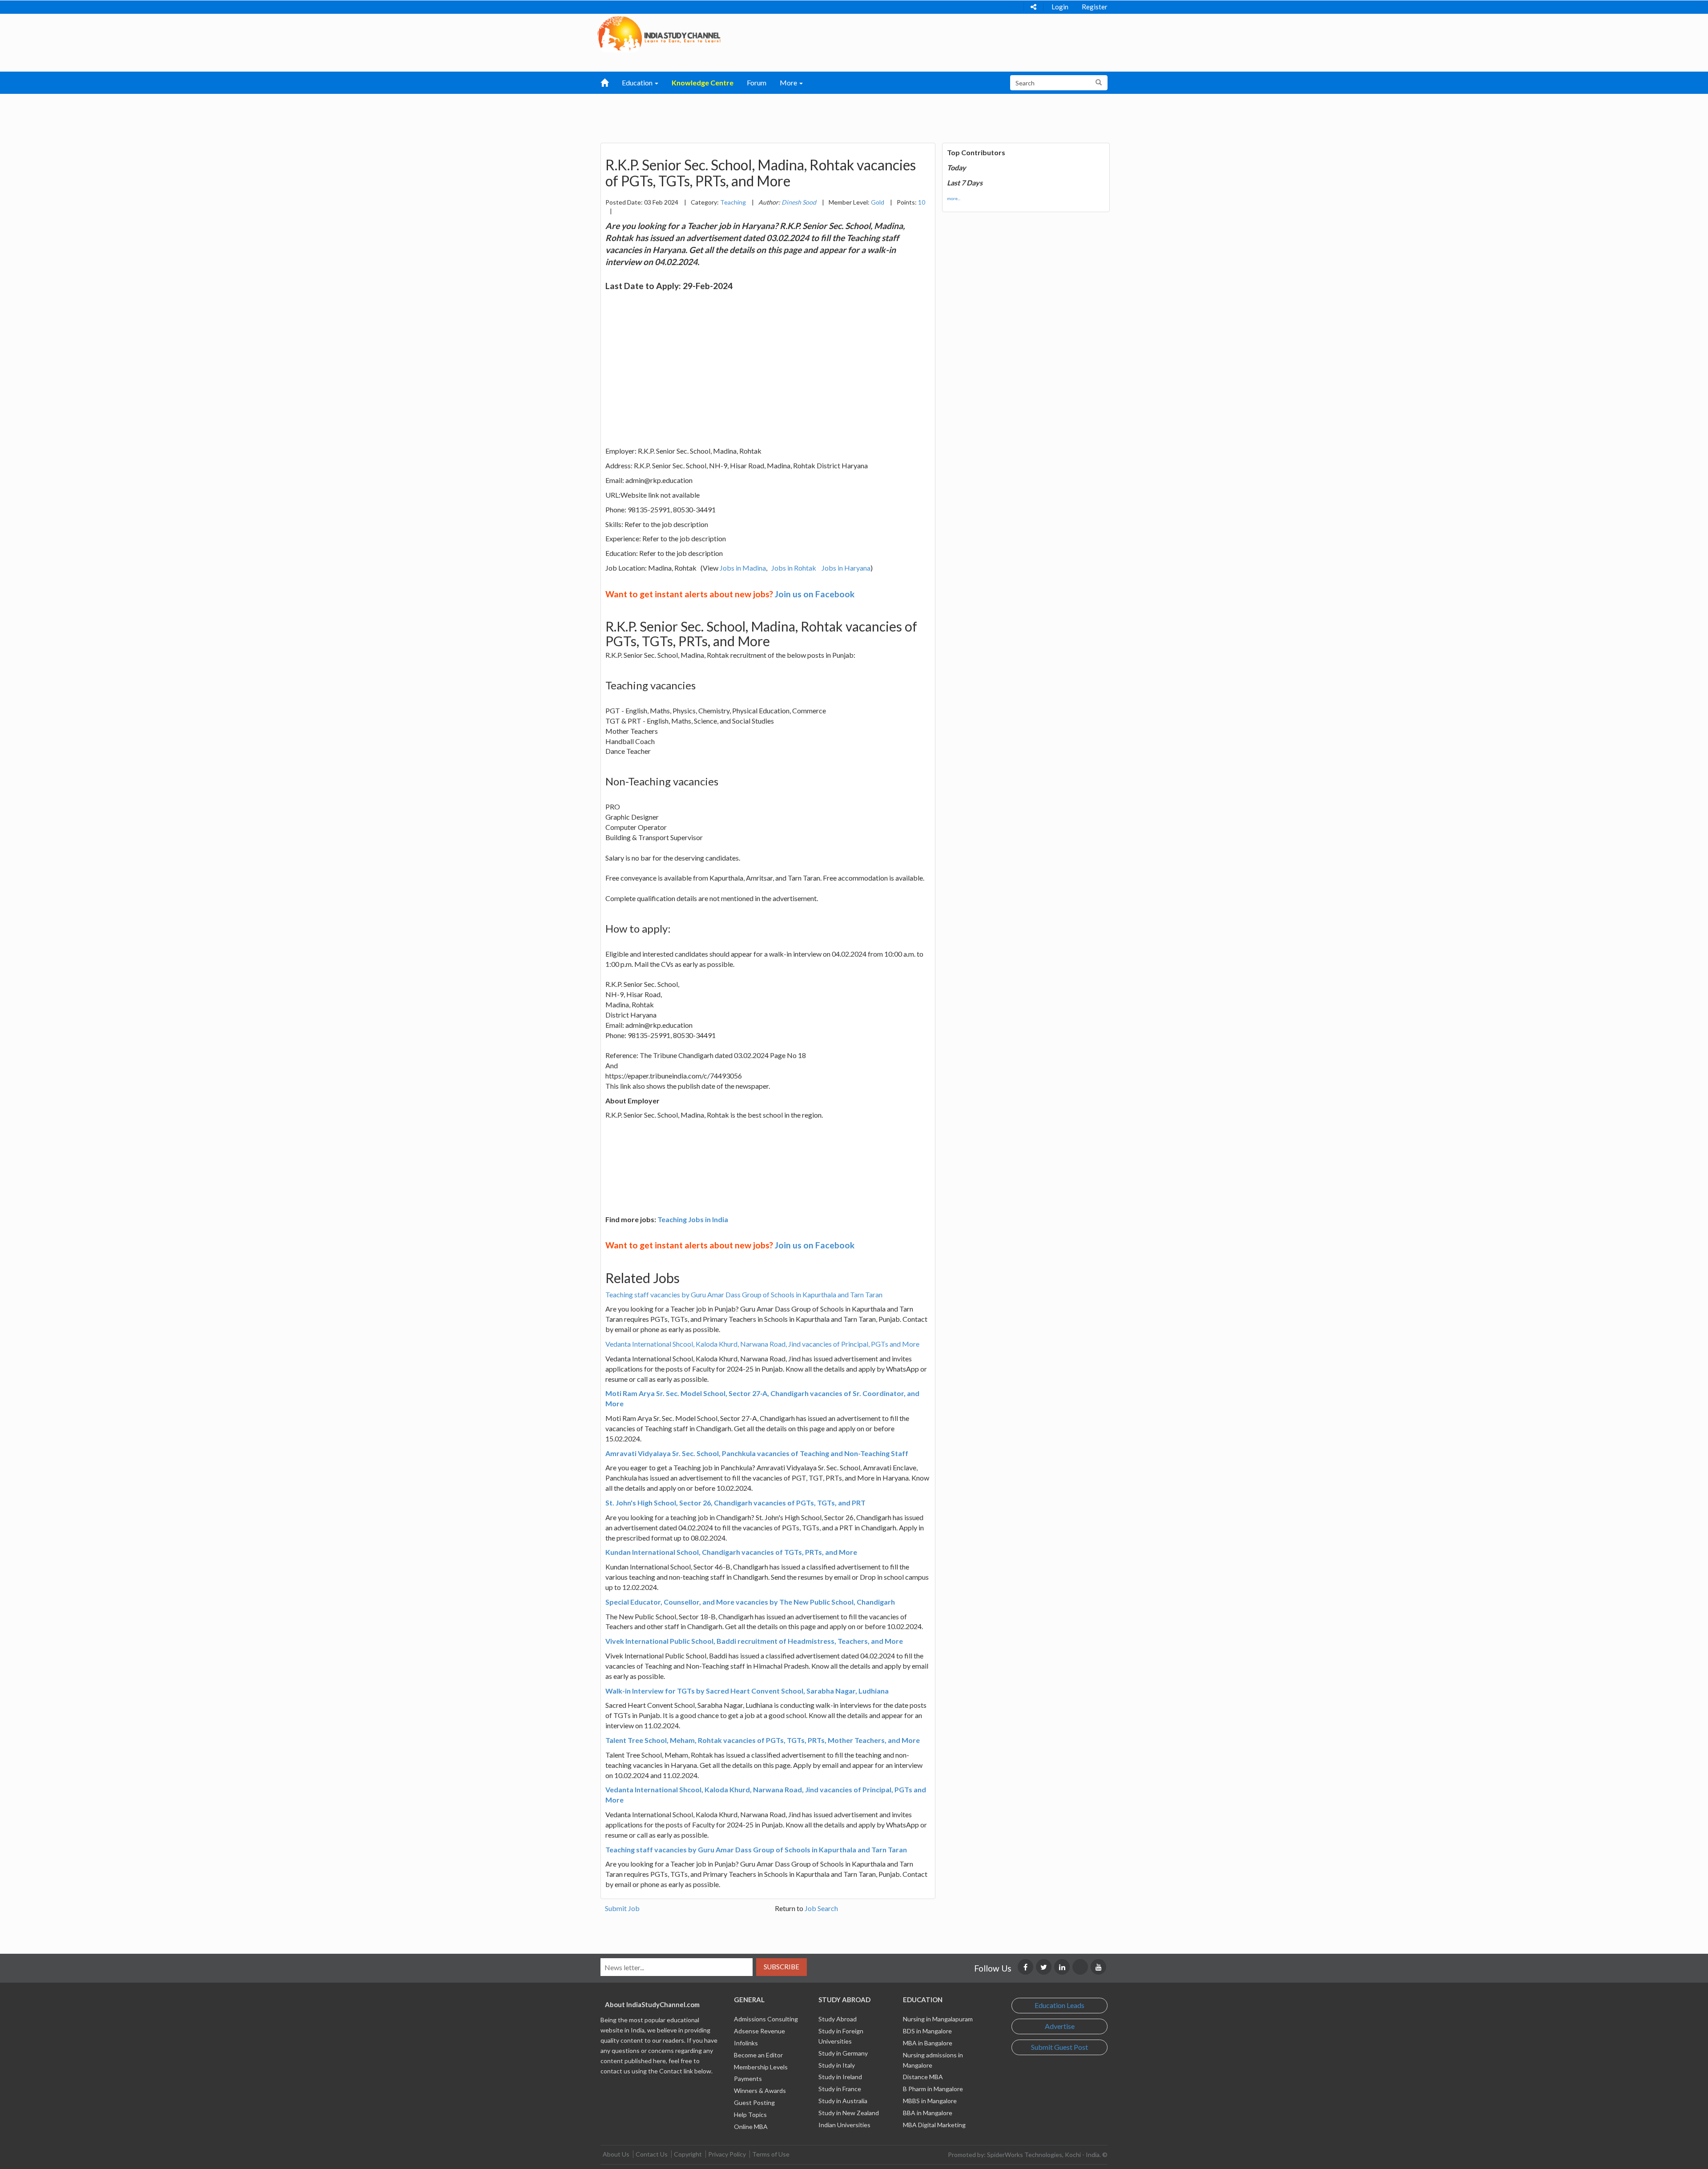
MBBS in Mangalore (930, 2101)
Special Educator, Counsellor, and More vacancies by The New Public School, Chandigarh (750, 1602)
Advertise (1060, 2026)
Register (1095, 7)
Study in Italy (837, 2065)
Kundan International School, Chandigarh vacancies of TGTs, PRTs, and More (731, 1552)
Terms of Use (771, 2154)
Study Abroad (838, 2019)
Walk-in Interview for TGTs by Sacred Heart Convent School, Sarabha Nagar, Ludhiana (747, 1691)
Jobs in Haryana (846, 568)
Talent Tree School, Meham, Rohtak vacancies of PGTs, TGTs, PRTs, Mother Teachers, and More (763, 1740)
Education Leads (1059, 2005)
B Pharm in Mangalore (933, 2089)
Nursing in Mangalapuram (938, 2019)
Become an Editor (758, 2055)
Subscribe (781, 1967)
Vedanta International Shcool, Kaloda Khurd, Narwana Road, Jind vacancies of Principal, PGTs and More (762, 1344)
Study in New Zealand (849, 2113)
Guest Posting (754, 2103)
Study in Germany (843, 2053)
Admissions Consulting (766, 2019)
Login (1060, 7)
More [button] (789, 82)
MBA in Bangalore (928, 2043)
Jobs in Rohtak (794, 568)
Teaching (733, 202)
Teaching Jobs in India (693, 1219)
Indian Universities (844, 2125)
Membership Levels (761, 2067)
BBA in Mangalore (928, 2113)
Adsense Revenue (759, 2031)
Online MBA (751, 2127)
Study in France (840, 2089)
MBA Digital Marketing (934, 2125)
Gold (878, 202)
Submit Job (622, 1908)
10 (922, 202)
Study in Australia (843, 2101)
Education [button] (638, 82)
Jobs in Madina (743, 568)
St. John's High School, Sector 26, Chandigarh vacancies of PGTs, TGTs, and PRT (735, 1503)
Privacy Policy (727, 2154)
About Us (616, 2154)
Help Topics (750, 2115)
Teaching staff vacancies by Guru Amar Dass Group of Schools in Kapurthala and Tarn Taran (744, 1294)
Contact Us (652, 2154)
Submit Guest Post (1059, 2047)
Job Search (821, 1908)
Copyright (688, 2154)
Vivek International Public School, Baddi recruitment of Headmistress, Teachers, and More (754, 1641)
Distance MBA (923, 2077)
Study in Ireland (840, 2077)
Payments (748, 2078)
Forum (757, 82)
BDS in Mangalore (927, 2031)
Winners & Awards (760, 2091)
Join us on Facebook (815, 594)
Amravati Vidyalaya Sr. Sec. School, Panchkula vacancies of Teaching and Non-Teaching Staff (757, 1453)
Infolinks (746, 2043)
